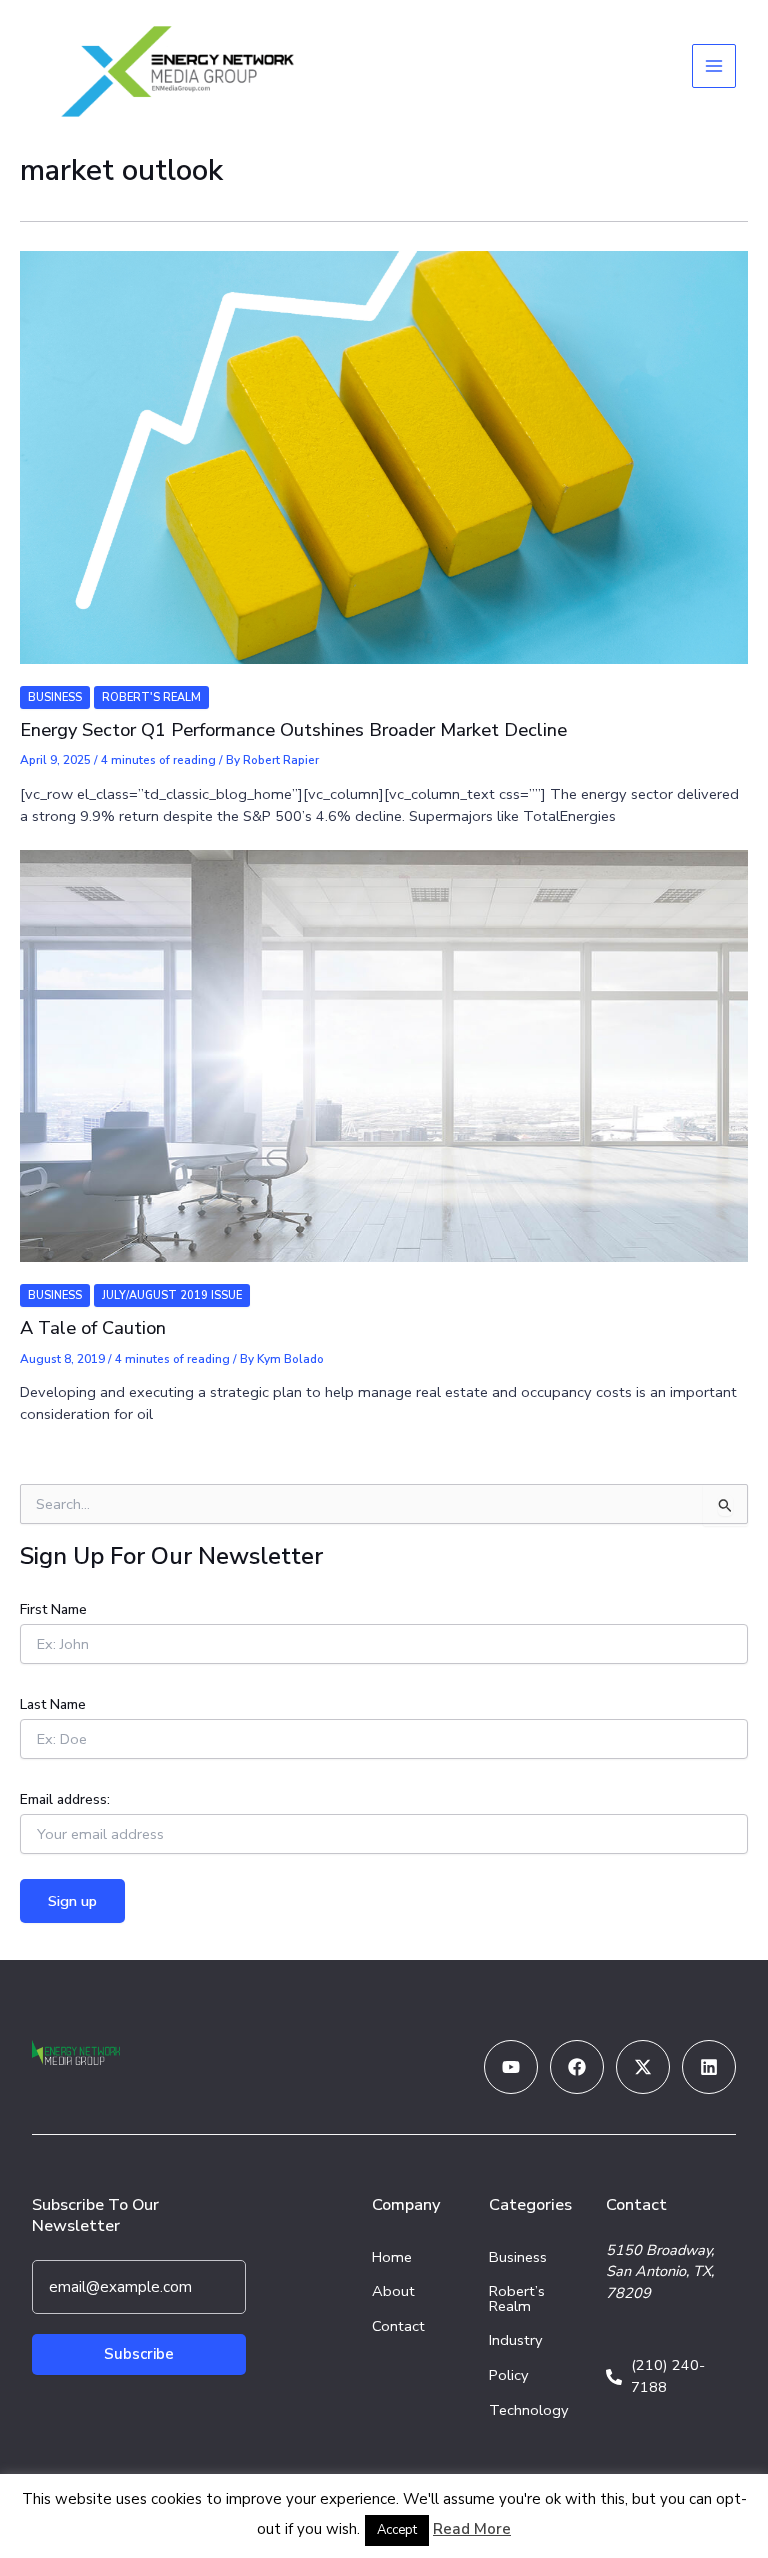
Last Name (53, 1704)
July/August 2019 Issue (172, 1295)
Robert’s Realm (517, 2298)
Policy (509, 2375)
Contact (398, 2326)
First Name (53, 1609)
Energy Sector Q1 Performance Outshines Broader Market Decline (293, 730)
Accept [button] (397, 2530)
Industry (516, 2340)
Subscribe (139, 2354)
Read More (472, 2529)
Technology (529, 2410)
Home (392, 2257)
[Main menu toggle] (714, 66)
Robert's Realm (151, 697)
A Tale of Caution (93, 1328)
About (393, 2291)
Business (55, 697)
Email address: (65, 1799)
